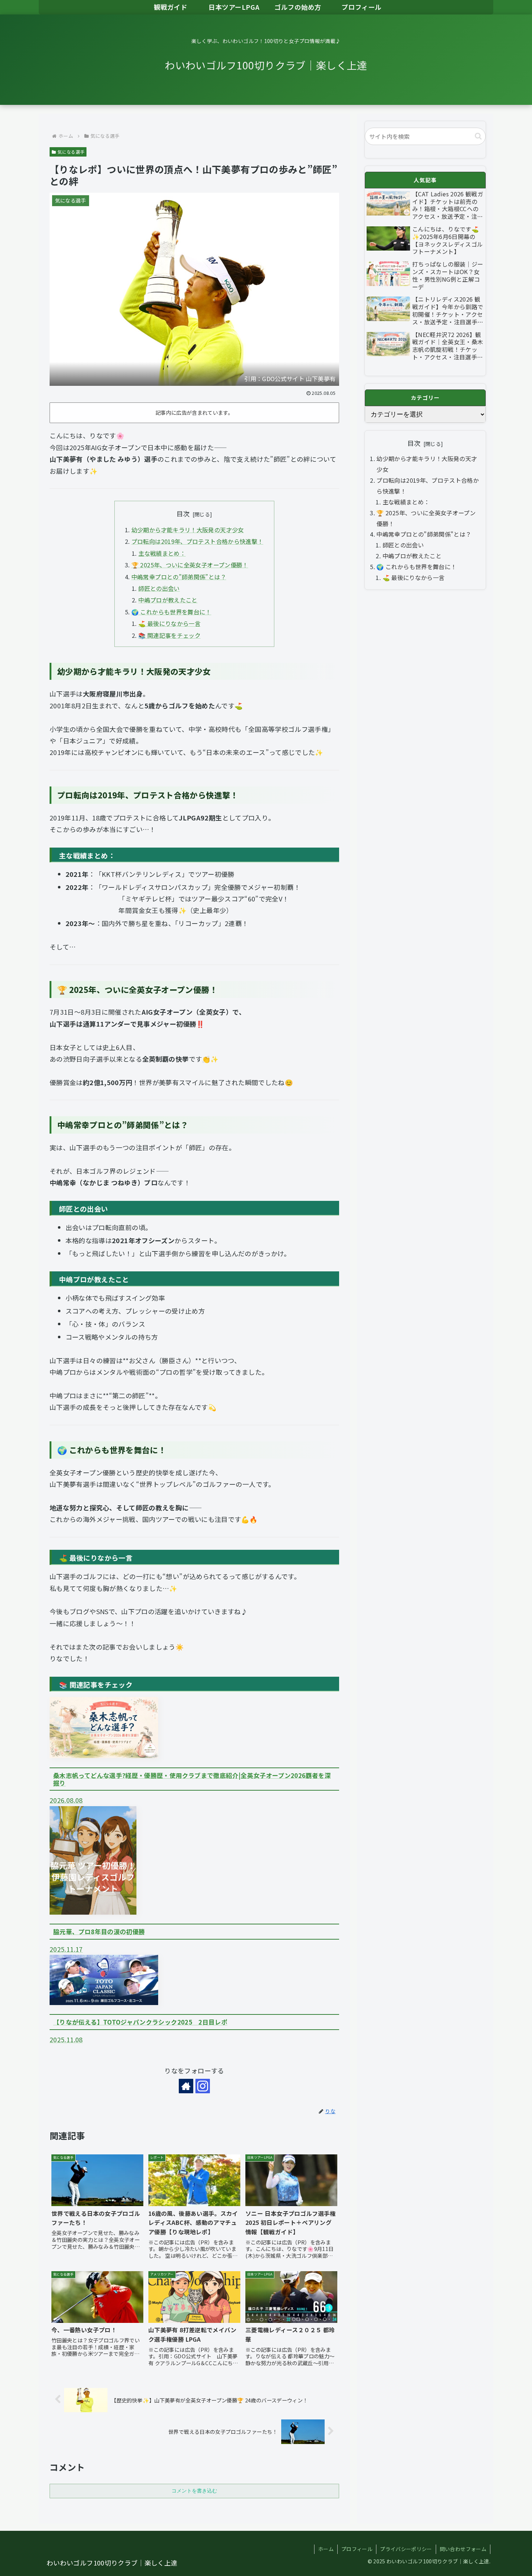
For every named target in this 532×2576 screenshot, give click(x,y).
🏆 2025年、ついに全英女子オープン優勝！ (190, 565)
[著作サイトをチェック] (186, 2086)
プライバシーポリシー (406, 2549)
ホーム (326, 2549)
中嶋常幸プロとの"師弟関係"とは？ (424, 534)
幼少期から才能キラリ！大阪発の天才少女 (188, 530)
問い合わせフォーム (463, 2549)
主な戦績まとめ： (162, 553)
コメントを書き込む (194, 2491)
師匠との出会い (159, 588)
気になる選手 (71, 152)
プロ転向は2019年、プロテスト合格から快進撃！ (197, 541)
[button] (478, 136)
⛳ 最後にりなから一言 (169, 623)
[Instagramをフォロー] (203, 2086)
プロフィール (357, 2549)
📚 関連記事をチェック (169, 635)
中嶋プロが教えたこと (168, 600)
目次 (183, 513)
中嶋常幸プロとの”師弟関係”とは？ (179, 577)
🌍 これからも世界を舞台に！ (171, 612)
